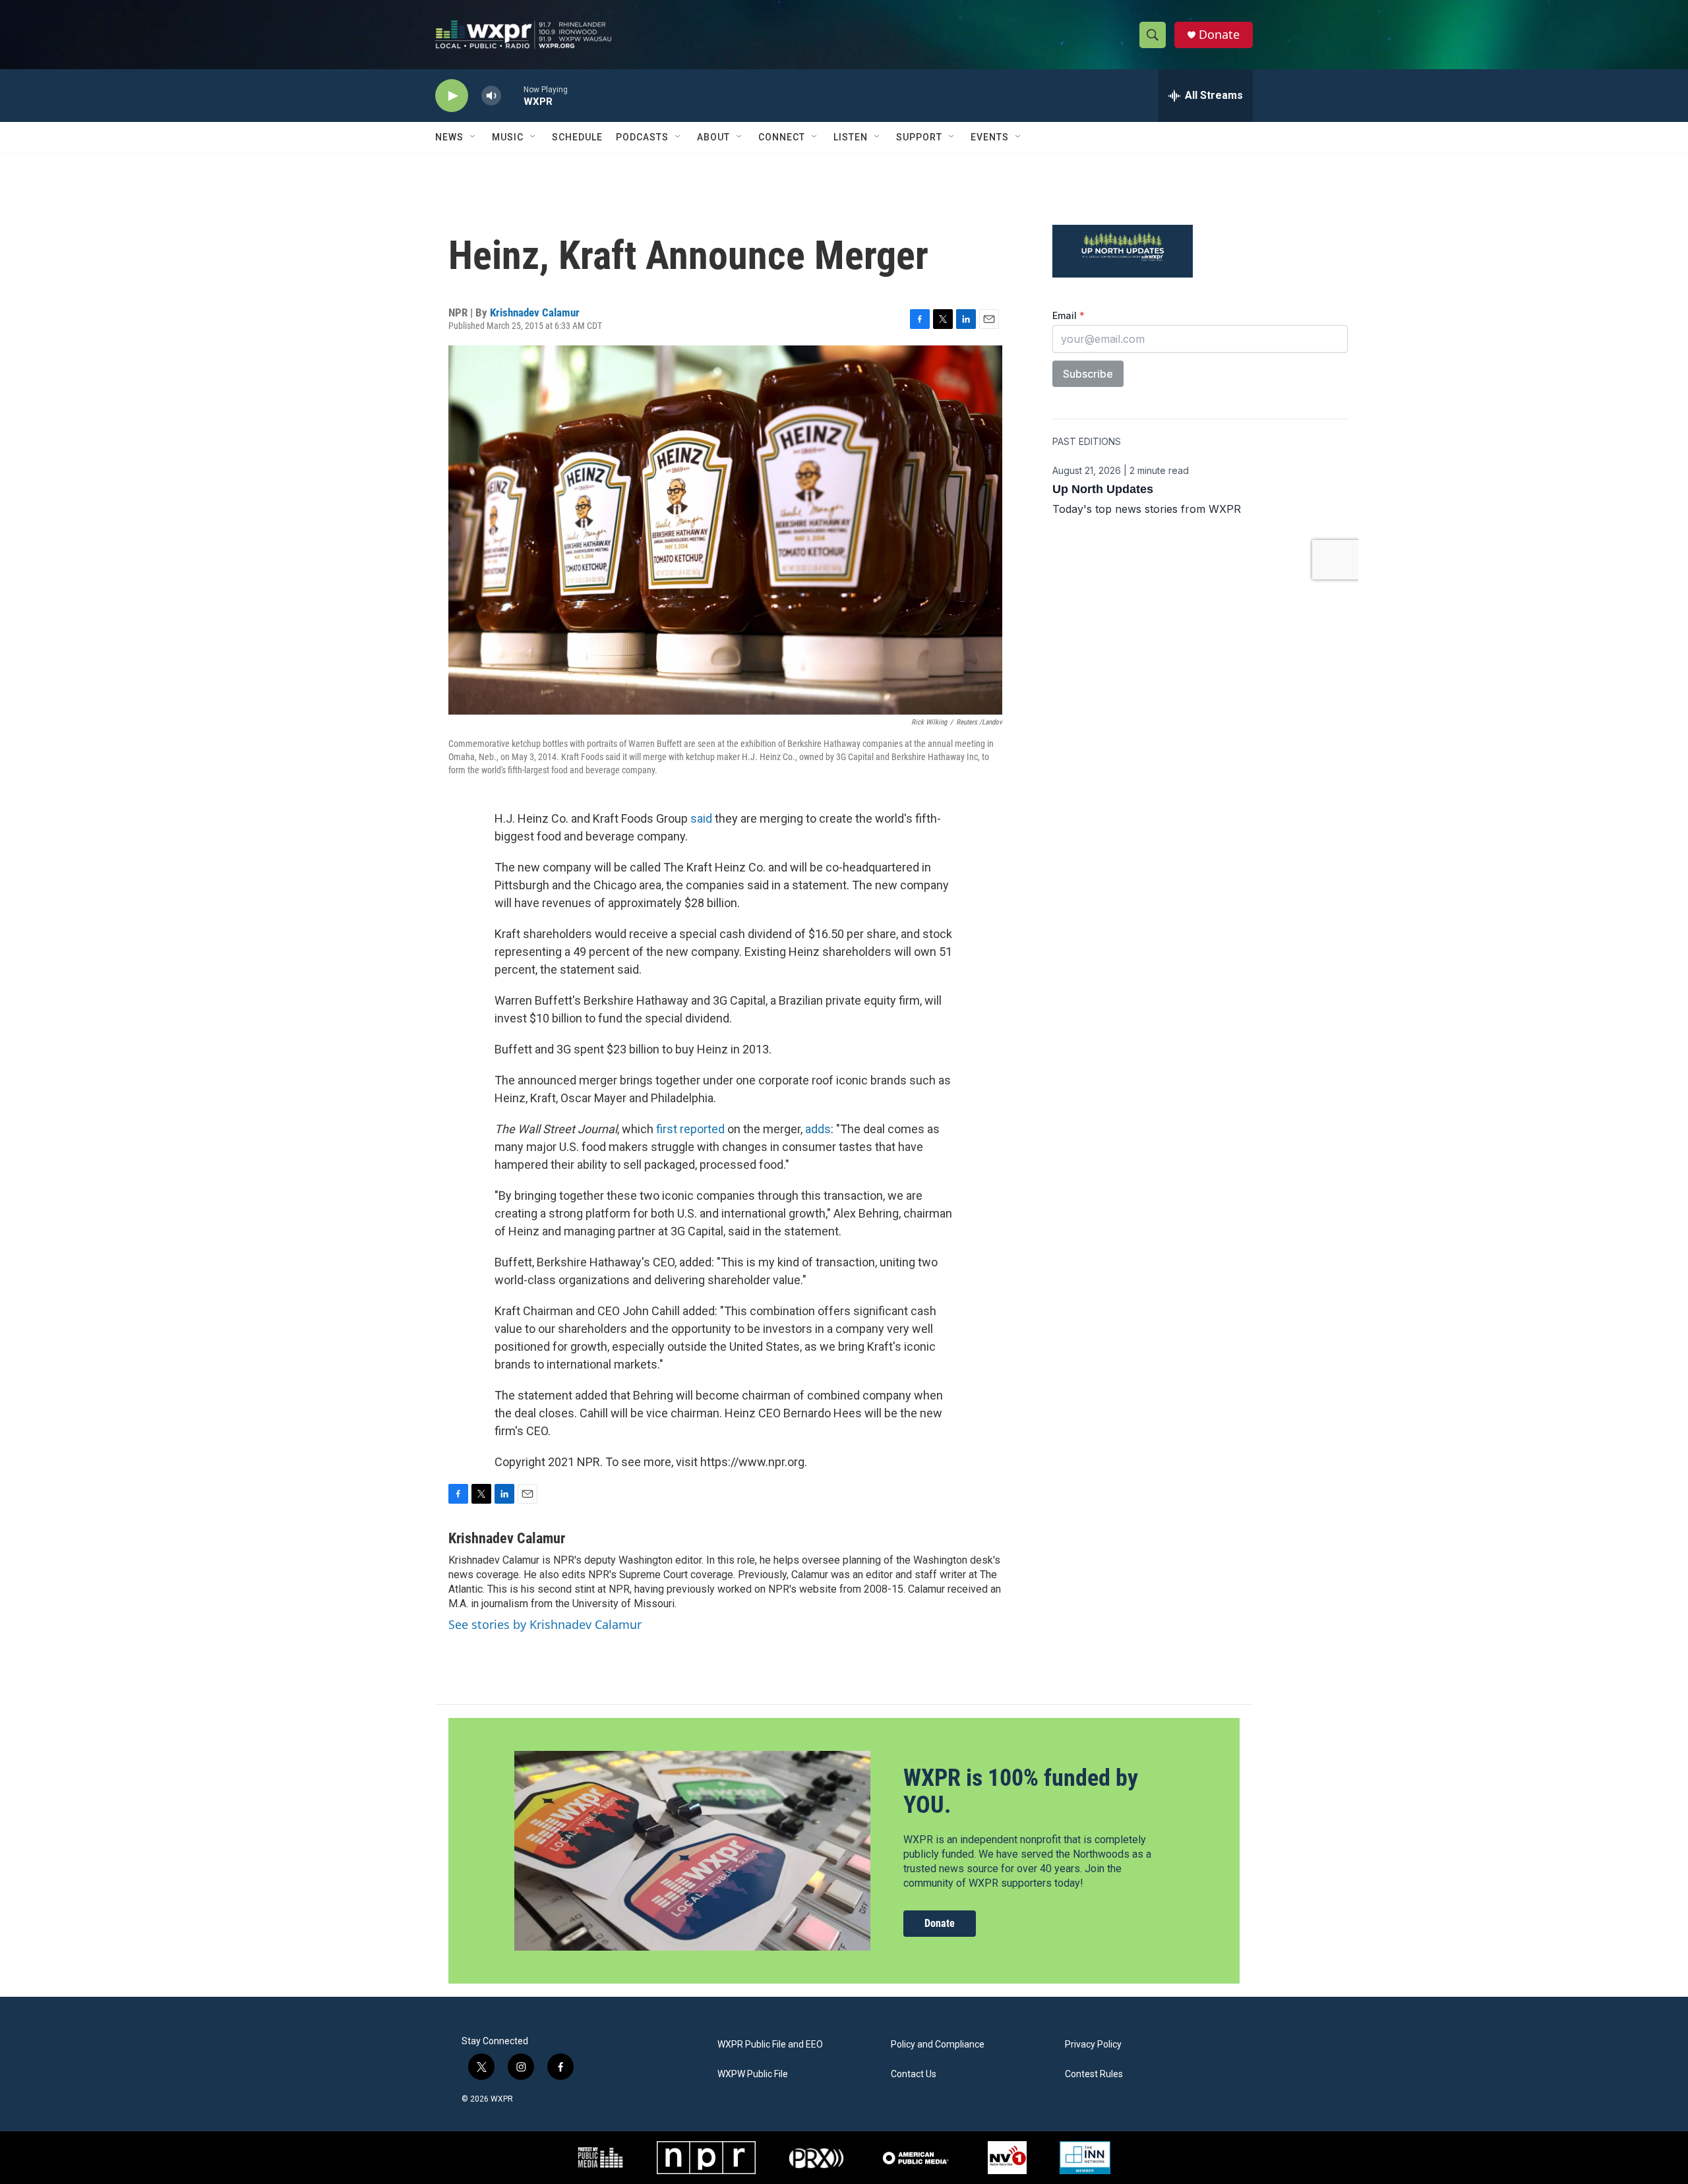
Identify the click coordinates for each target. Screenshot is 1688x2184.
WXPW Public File (753, 2074)
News (449, 137)
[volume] (491, 96)
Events (990, 137)
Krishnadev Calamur (535, 312)
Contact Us (914, 2074)
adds (818, 1129)
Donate (1219, 35)
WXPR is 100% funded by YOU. (1021, 1791)
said (701, 818)
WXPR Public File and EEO (770, 2045)
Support (919, 137)
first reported (690, 1129)
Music (508, 137)
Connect (782, 137)
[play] (452, 96)
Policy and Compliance (938, 2045)
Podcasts (642, 137)
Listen (851, 137)
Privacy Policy (1093, 2045)
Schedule (577, 137)
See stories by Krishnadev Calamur (545, 1624)
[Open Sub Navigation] (473, 137)
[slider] (512, 95)
